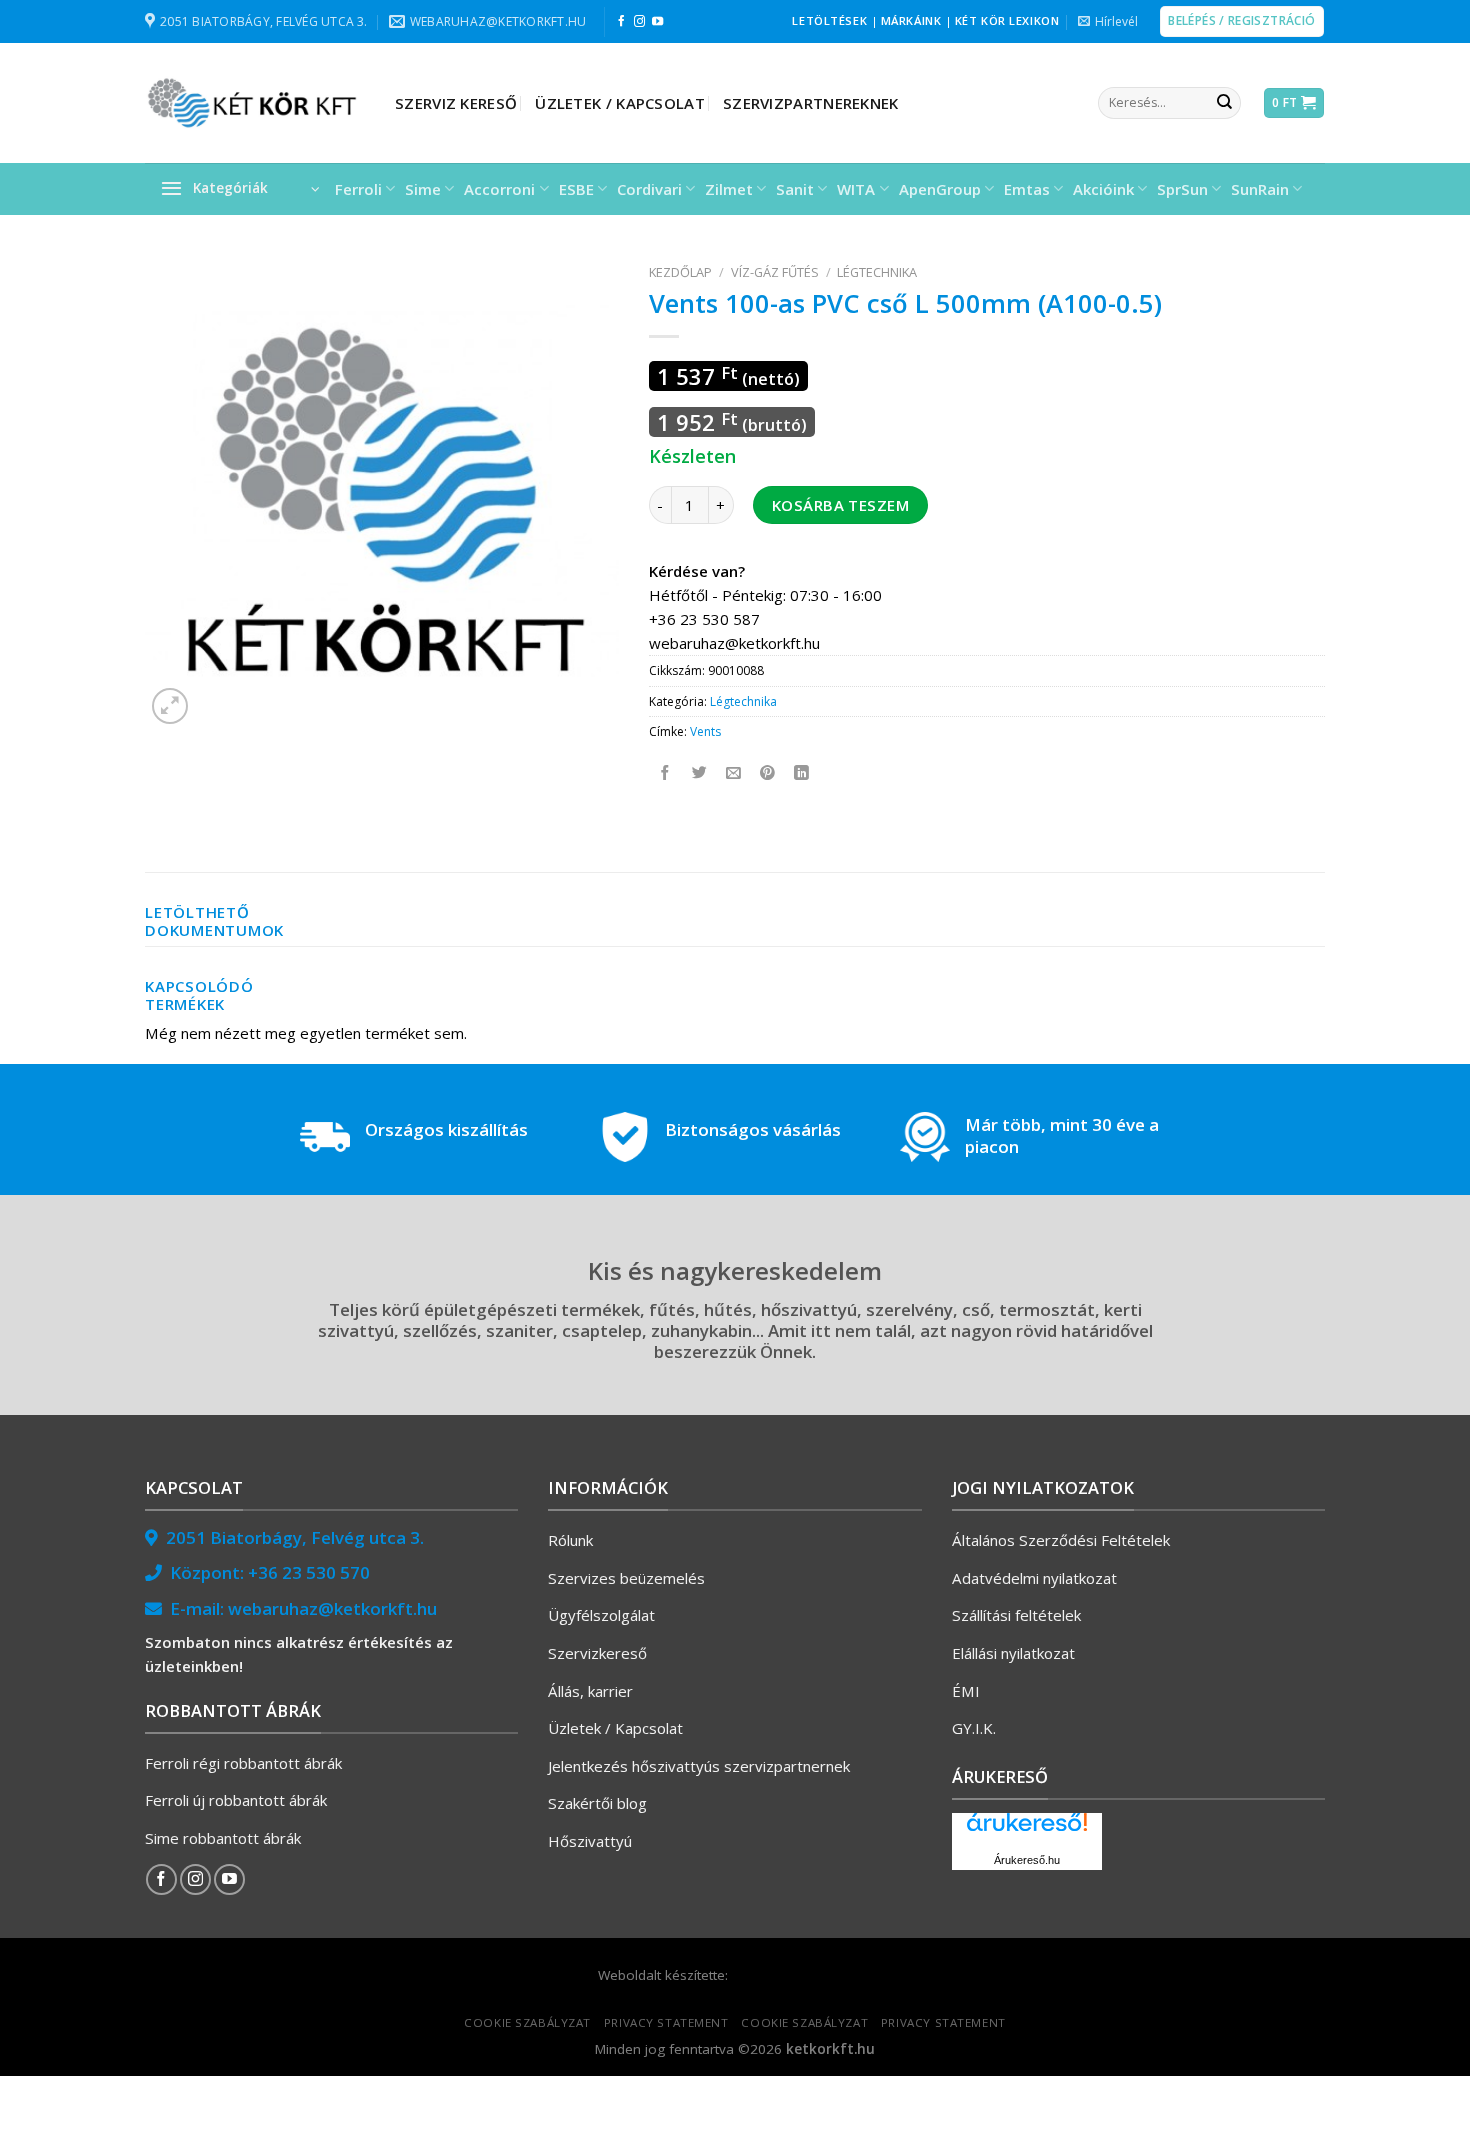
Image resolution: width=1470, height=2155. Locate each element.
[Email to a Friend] (734, 773)
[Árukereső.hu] (1027, 1829)
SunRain (1260, 189)
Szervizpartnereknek (811, 103)
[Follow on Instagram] (639, 22)
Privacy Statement (666, 2022)
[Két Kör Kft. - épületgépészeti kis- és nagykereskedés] (255, 103)
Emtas (1027, 189)
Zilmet (729, 189)
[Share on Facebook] (666, 773)
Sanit (795, 189)
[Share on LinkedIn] (802, 773)
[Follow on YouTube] (657, 22)
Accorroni (499, 189)
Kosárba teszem (840, 505)
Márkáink (911, 20)
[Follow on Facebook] (621, 22)
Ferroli (358, 189)
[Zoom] (170, 706)
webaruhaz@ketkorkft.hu (332, 1608)
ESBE (576, 189)
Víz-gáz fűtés (775, 272)
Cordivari (649, 189)
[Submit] (1224, 103)
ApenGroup (940, 189)
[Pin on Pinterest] (768, 773)
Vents (705, 731)
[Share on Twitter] (700, 773)
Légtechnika (877, 272)
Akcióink (1103, 189)
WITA (856, 189)
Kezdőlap (680, 272)
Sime (423, 189)
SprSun (1182, 189)
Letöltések (829, 20)
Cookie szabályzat (527, 2022)
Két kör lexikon (1007, 20)
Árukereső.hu (1027, 1860)
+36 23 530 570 (309, 1572)
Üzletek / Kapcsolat (620, 103)
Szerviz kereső (456, 103)
